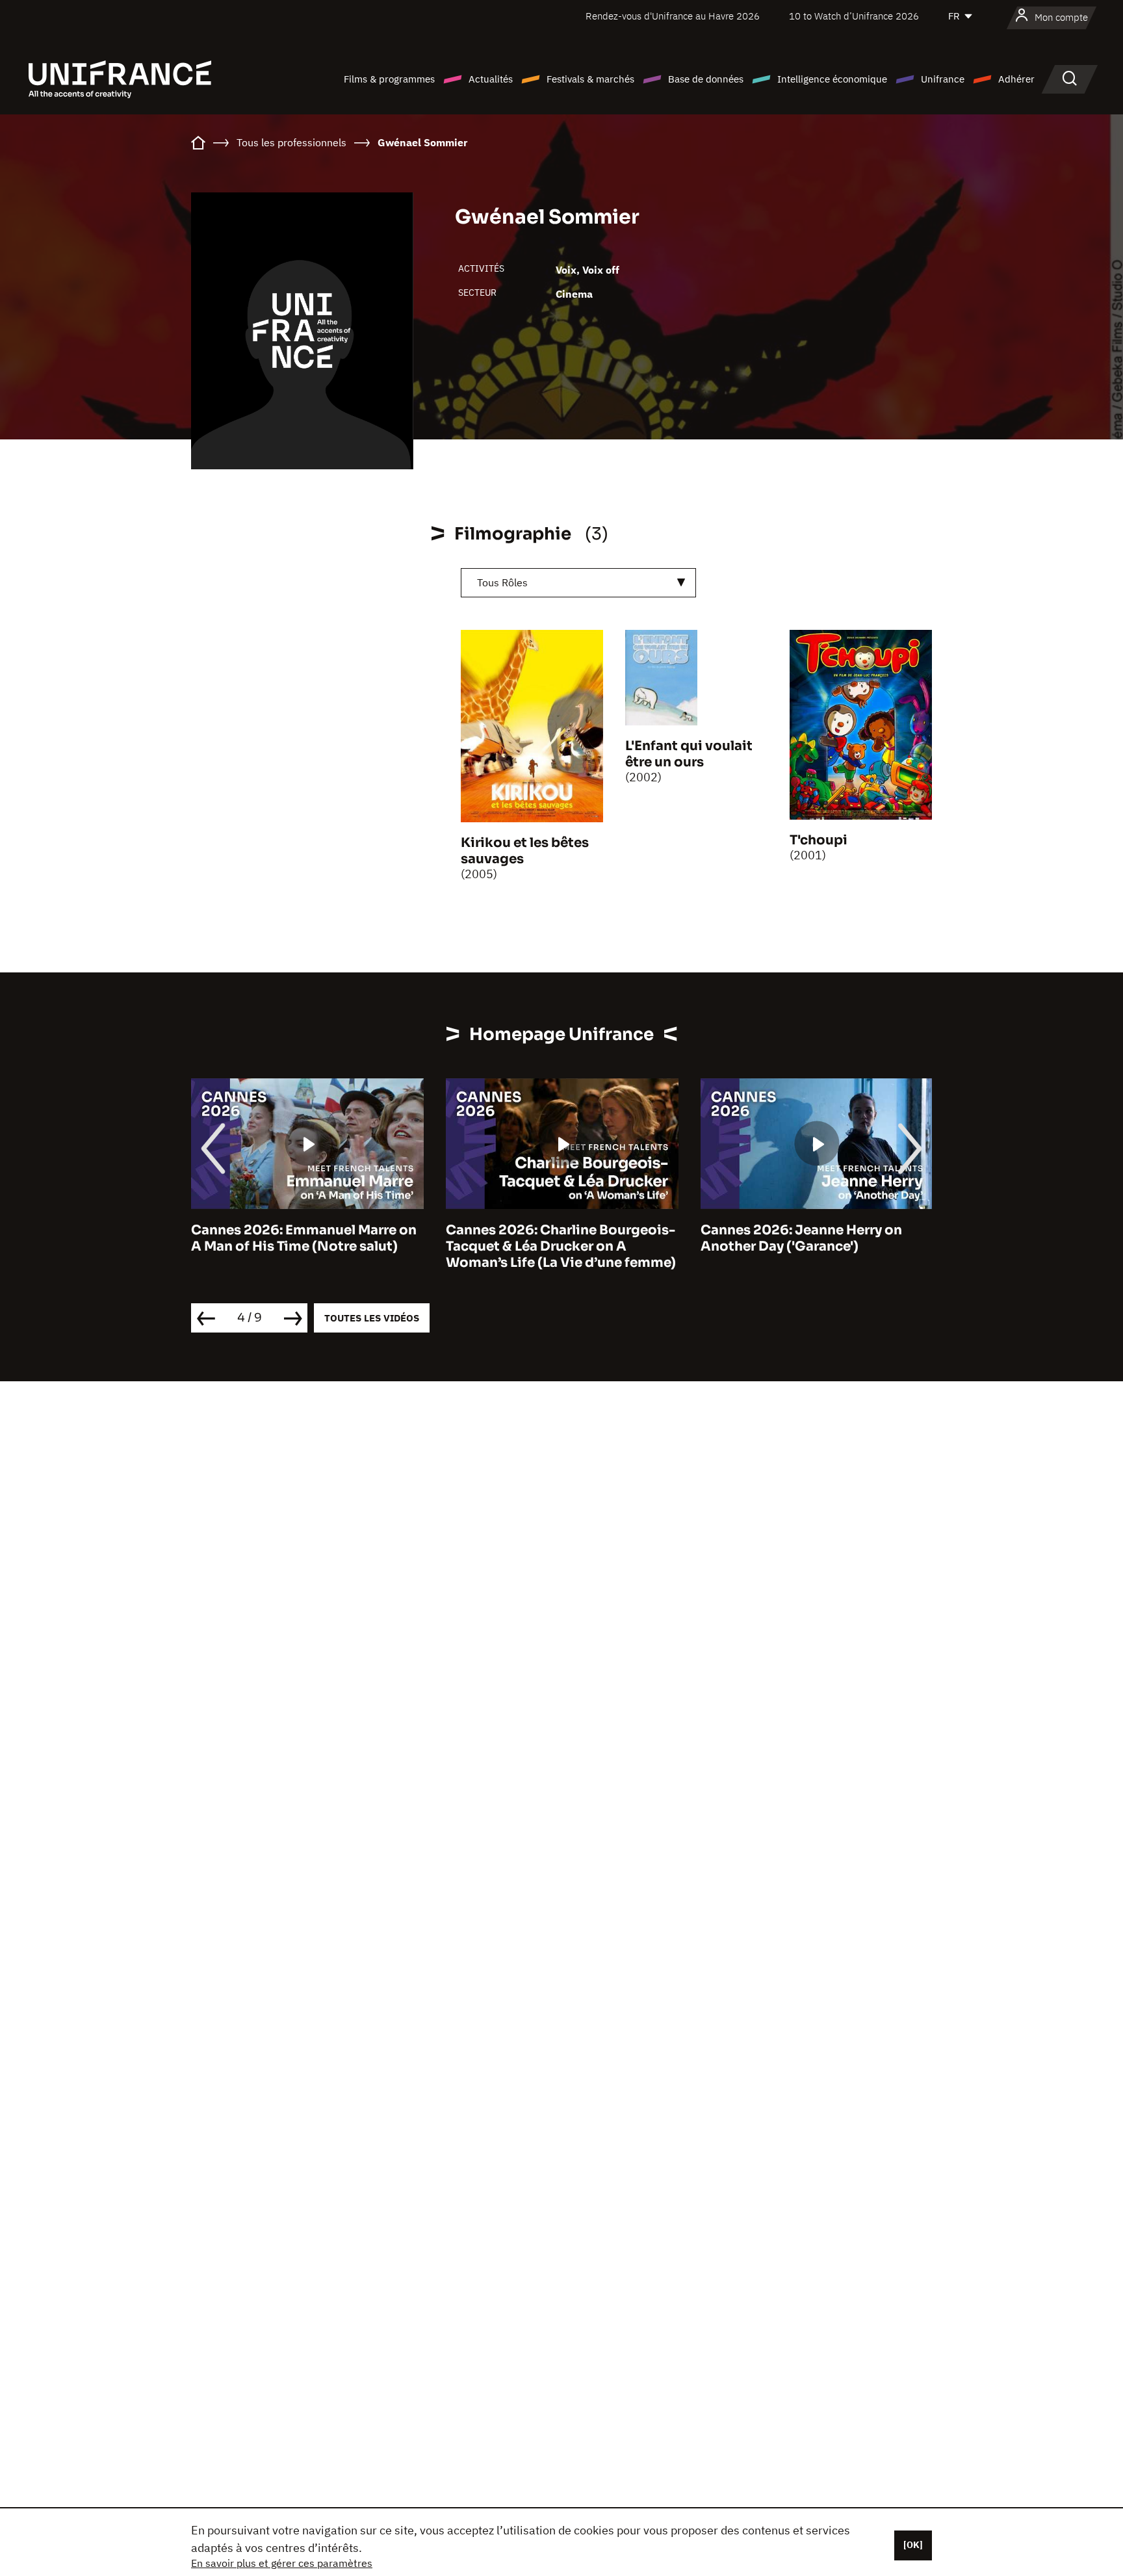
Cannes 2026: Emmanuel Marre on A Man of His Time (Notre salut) (304, 1238)
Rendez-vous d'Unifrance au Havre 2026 (673, 16)
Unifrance (943, 79)
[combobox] (578, 583)
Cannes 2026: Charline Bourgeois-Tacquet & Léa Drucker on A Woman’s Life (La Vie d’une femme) (561, 1246)
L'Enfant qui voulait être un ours (689, 754)
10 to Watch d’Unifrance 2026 (854, 16)
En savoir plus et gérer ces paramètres (282, 2563)
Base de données (706, 79)
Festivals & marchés (590, 79)
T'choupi (819, 840)
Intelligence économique (832, 79)
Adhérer (1016, 79)
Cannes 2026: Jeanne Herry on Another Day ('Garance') (801, 1238)
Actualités (491, 79)
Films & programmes (389, 79)
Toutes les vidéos (372, 1318)
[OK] (913, 2545)
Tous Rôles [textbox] (502, 582)
